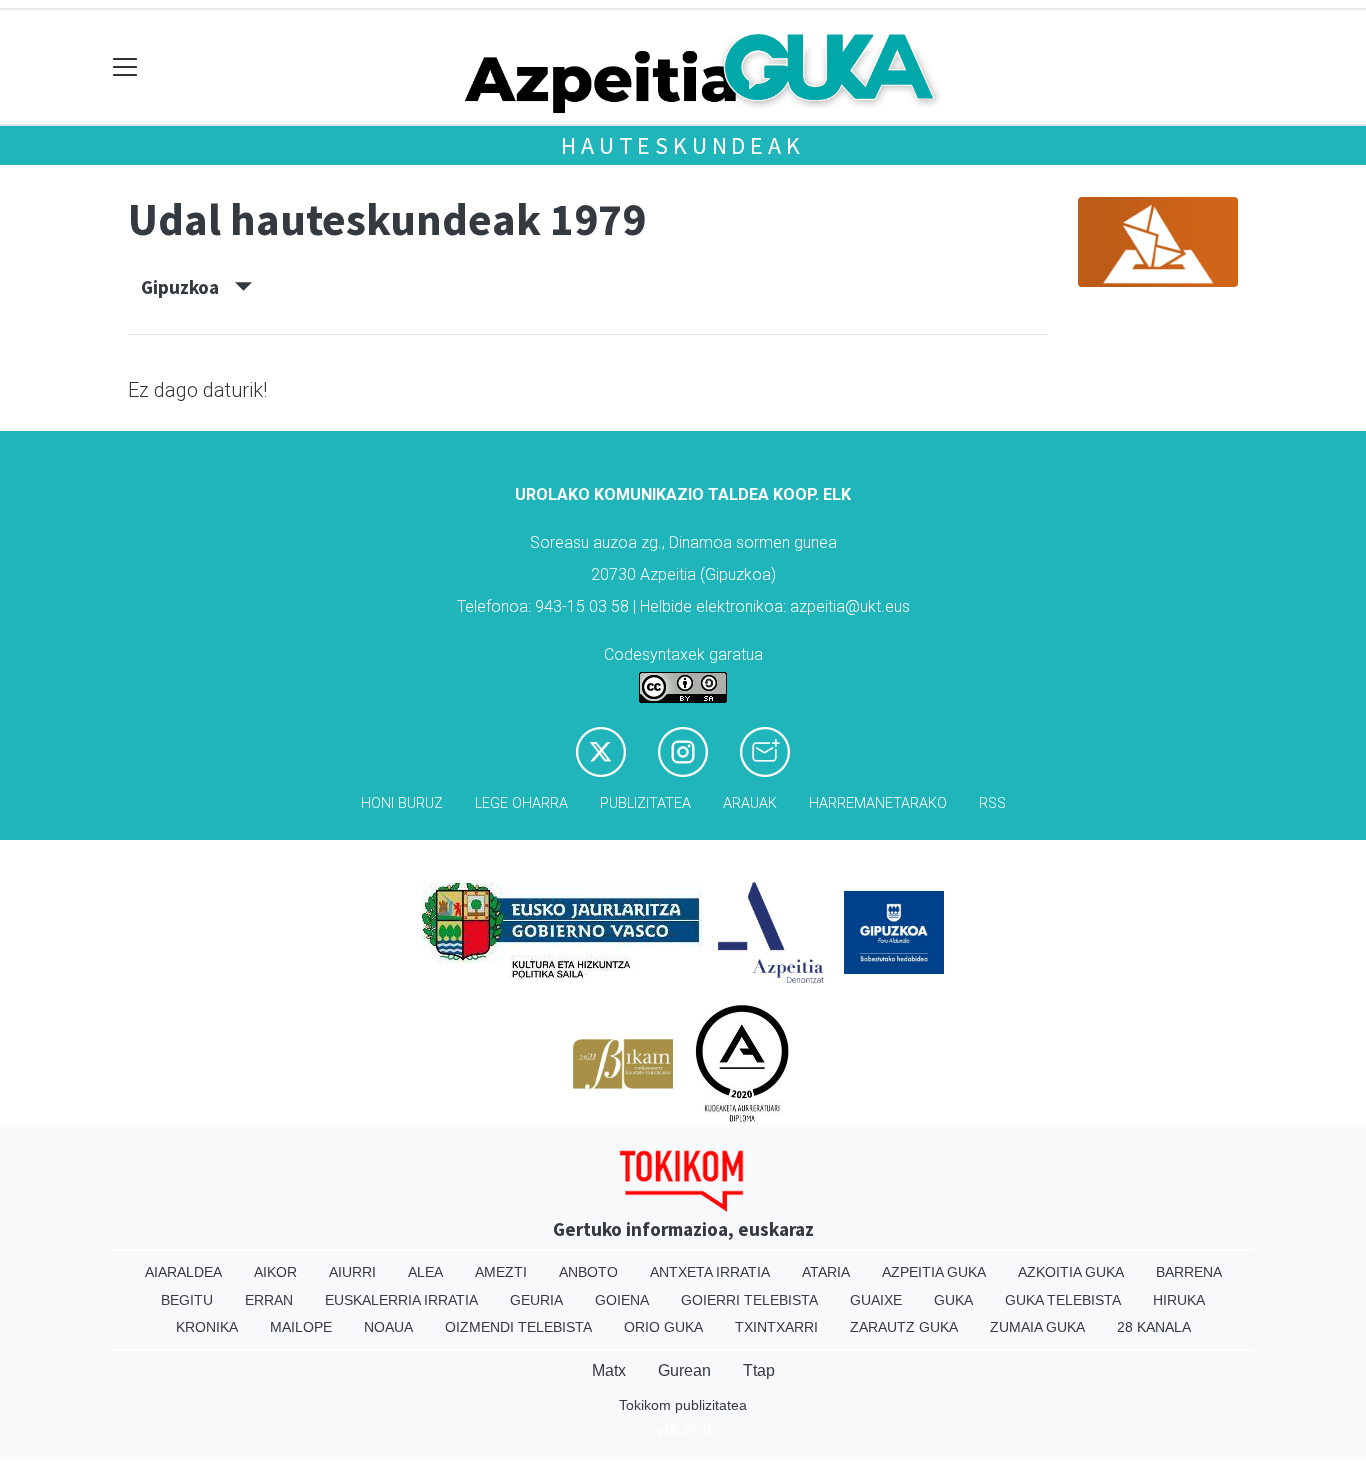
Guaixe (876, 1300)
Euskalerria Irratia (401, 1300)
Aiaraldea (183, 1272)
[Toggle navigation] (125, 67)
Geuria (536, 1300)
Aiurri (352, 1272)
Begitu (187, 1300)
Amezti (501, 1272)
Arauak (750, 803)
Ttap (759, 1370)
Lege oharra (521, 803)
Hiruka (1179, 1300)
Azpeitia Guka (934, 1272)
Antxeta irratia (710, 1272)
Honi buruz (402, 803)
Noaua (388, 1327)
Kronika (207, 1327)
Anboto (588, 1272)
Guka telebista (1063, 1300)
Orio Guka (663, 1327)
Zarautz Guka (904, 1327)
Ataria (826, 1272)
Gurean (684, 1370)
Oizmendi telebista (518, 1327)
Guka (953, 1300)
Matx (609, 1370)
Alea (425, 1272)
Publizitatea (645, 803)
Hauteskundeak (682, 145)
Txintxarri (776, 1327)
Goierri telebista (749, 1300)
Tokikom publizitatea (683, 1405)
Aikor (275, 1272)
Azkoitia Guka (1071, 1272)
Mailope (301, 1327)
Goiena (622, 1300)
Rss (992, 803)
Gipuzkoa (188, 287)
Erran (269, 1300)
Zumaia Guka (1037, 1327)
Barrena (1189, 1272)
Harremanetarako (878, 803)
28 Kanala (1154, 1327)
